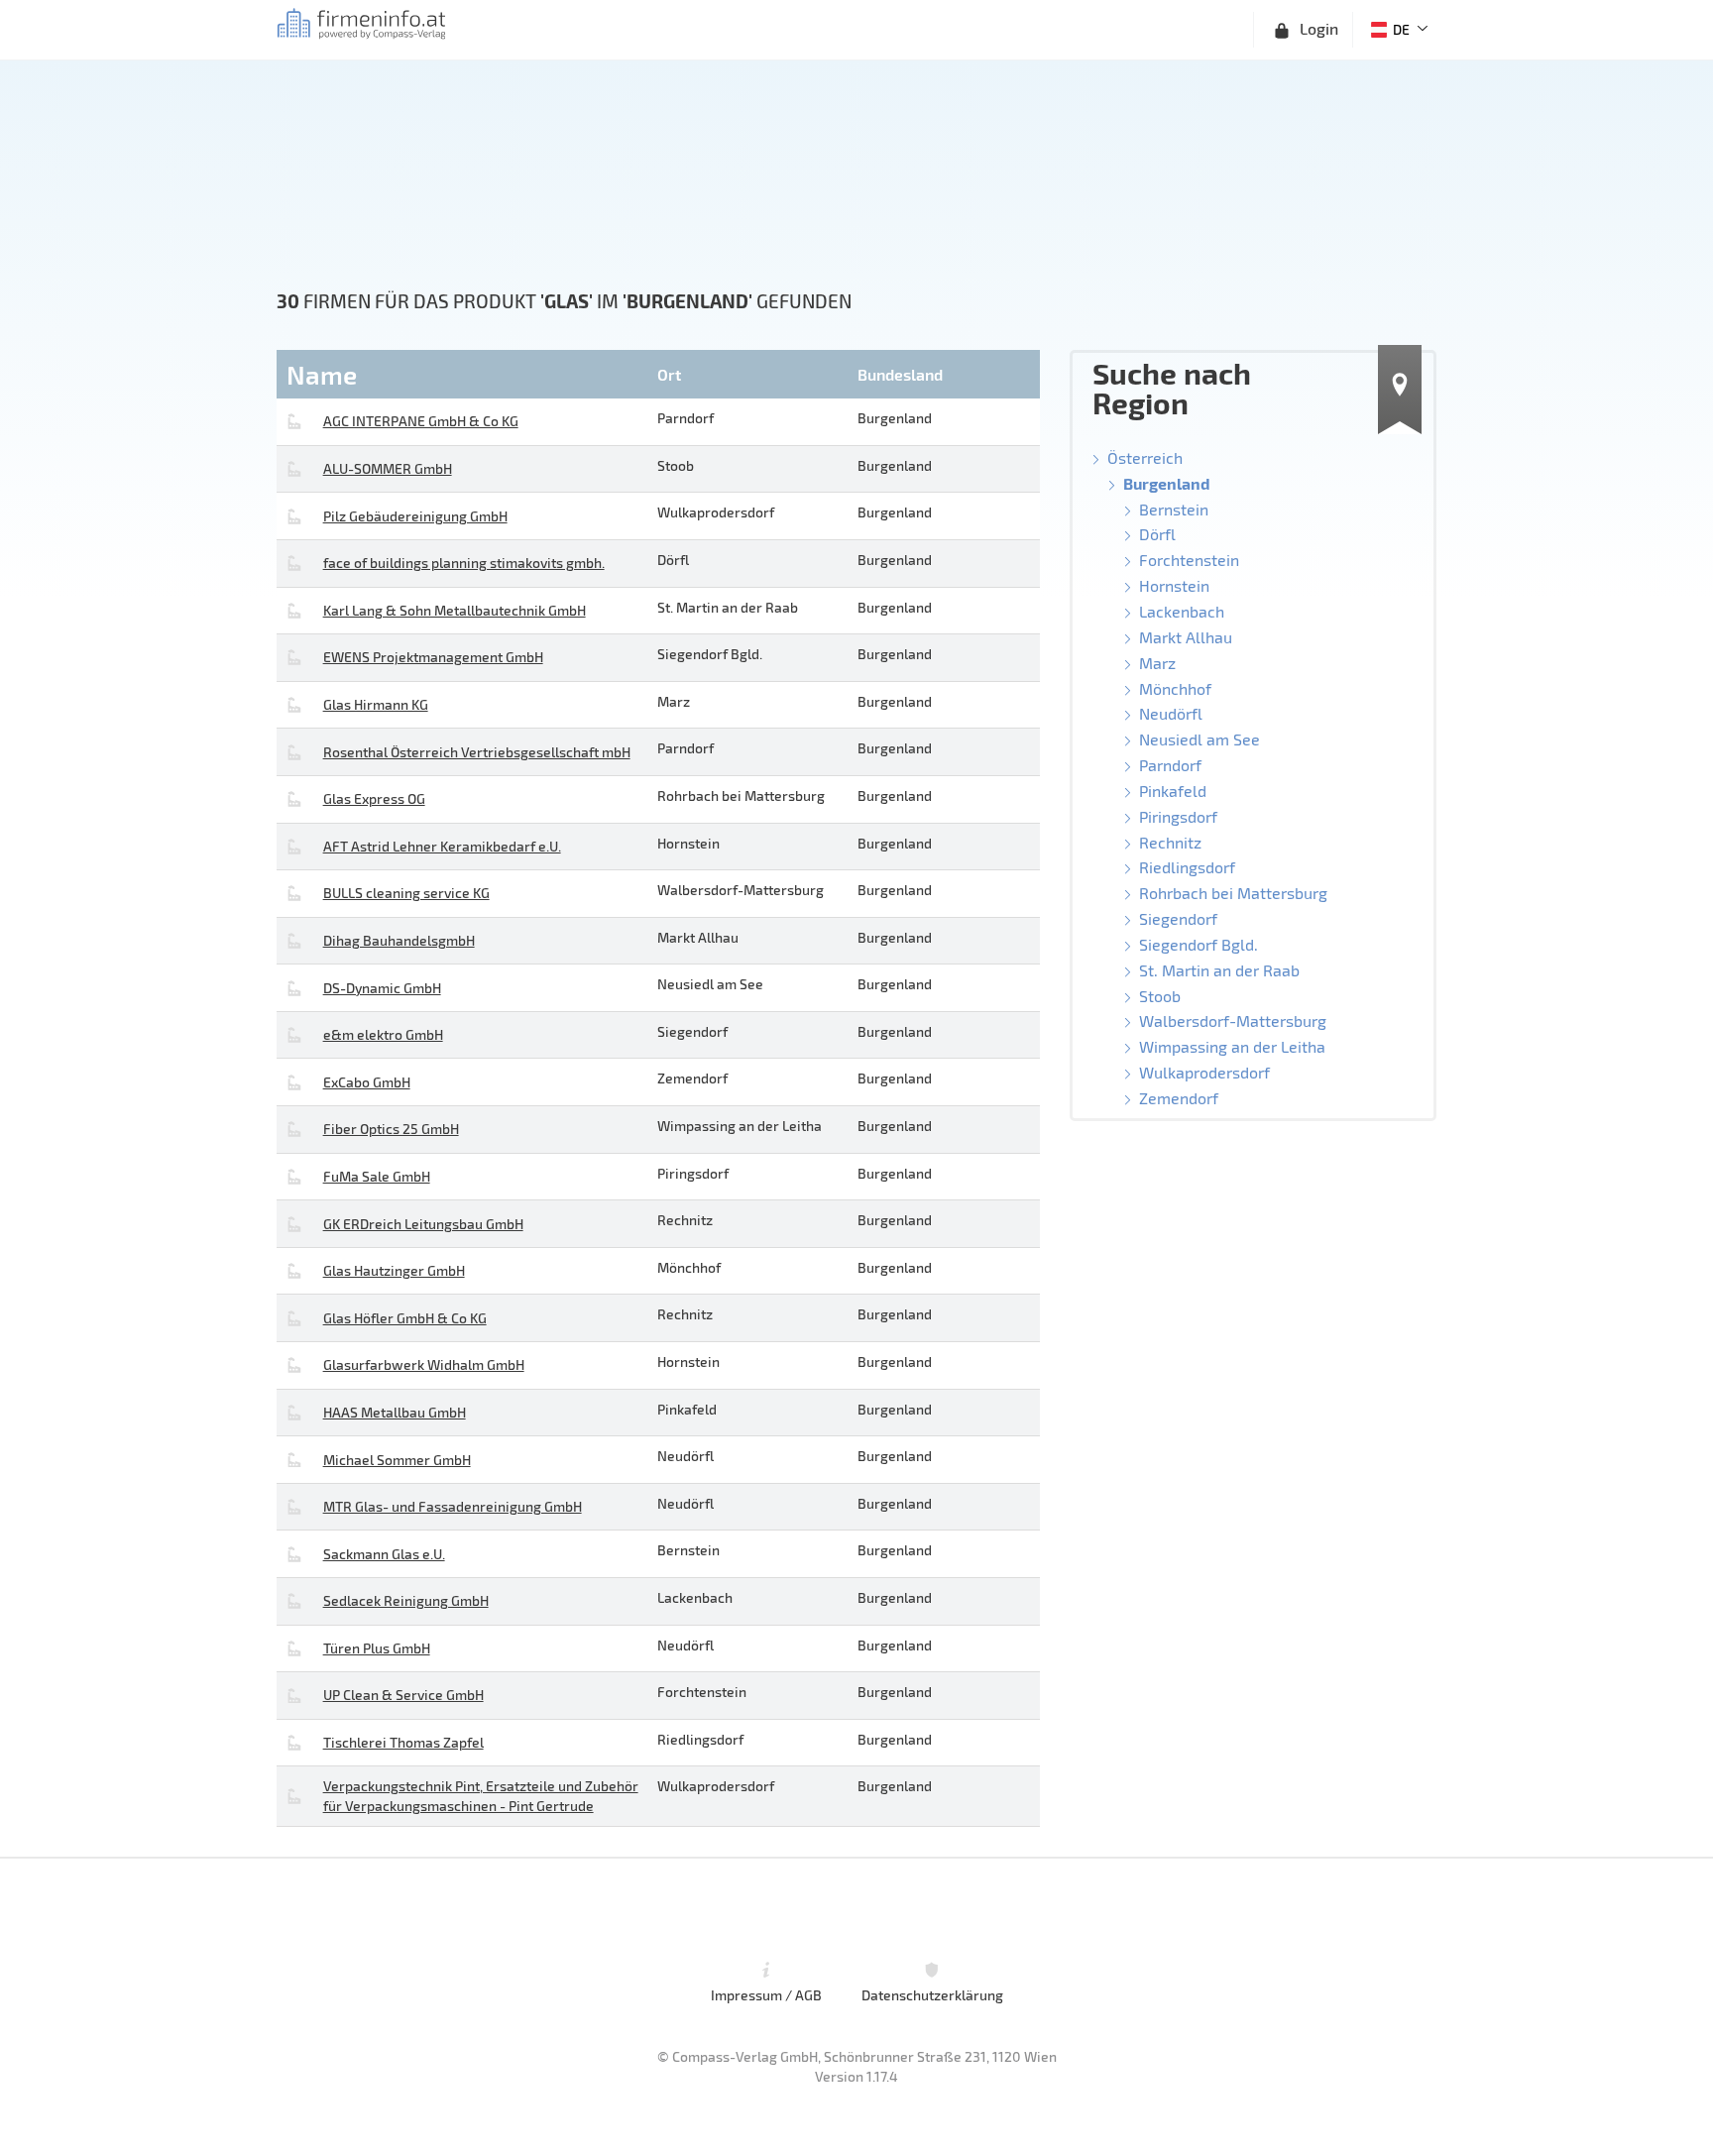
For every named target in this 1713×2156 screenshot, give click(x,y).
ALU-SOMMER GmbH (388, 468)
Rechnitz (1170, 842)
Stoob (1160, 996)
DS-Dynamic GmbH (382, 988)
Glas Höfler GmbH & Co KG (405, 1318)
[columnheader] (464, 374)
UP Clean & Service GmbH (403, 1695)
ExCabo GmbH (367, 1082)
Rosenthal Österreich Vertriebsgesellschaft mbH (477, 752)
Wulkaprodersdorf (1204, 1072)
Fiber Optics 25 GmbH (391, 1129)
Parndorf (1170, 765)
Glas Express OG (374, 798)
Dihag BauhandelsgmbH (399, 940)
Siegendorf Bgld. (1199, 944)
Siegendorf (1178, 918)
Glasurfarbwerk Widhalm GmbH (424, 1364)
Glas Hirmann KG (376, 704)
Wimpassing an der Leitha (1232, 1046)
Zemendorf (1179, 1098)
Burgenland (1167, 483)
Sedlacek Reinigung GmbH (406, 1600)
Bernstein (1174, 509)
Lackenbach (1182, 611)
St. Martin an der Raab (1219, 970)
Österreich (1145, 457)
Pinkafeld (1173, 791)
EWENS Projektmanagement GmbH (433, 657)
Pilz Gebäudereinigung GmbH (415, 516)
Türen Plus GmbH (377, 1648)
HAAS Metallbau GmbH (395, 1412)
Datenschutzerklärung (932, 1994)
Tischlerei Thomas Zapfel (403, 1742)
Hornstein (1174, 585)
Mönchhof (1175, 688)
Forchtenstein (1189, 560)
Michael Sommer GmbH (397, 1460)
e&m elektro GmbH (383, 1034)
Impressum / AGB (766, 1994)
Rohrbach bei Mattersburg (1233, 893)
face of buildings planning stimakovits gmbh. (464, 563)
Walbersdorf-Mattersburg (1233, 1021)
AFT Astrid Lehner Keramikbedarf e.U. (442, 846)
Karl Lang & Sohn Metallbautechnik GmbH (455, 610)
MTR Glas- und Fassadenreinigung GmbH (453, 1506)
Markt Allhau (1186, 637)
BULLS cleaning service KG (406, 893)
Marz (1157, 663)
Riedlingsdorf (1187, 867)
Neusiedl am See (1199, 739)
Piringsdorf (1178, 816)
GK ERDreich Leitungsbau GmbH (423, 1224)
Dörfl (1157, 534)
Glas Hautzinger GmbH (394, 1270)
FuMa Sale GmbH (377, 1176)
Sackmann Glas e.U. (384, 1554)
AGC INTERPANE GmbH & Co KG (421, 421)
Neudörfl (1171, 713)
